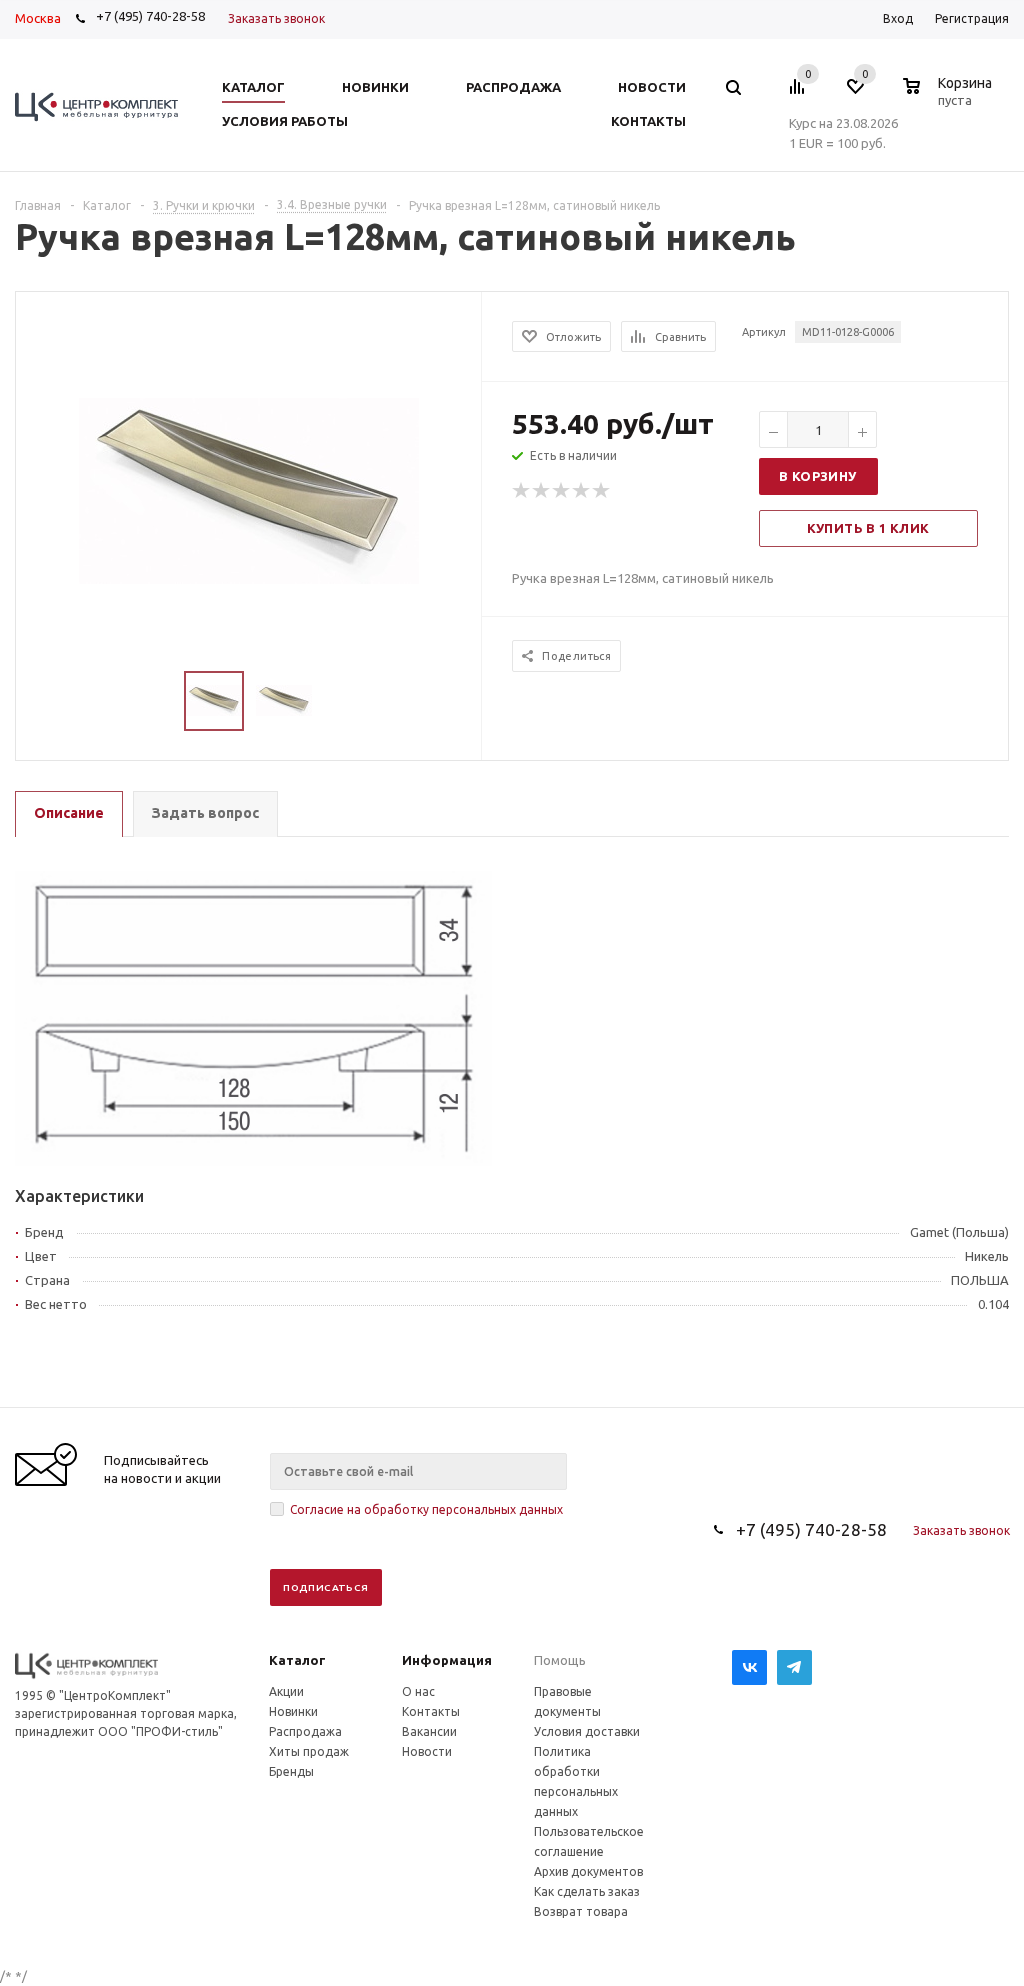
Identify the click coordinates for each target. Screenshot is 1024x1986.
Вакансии (429, 1731)
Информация (447, 1660)
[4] (582, 491)
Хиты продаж (309, 1751)
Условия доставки (587, 1731)
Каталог (297, 1660)
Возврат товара (581, 1911)
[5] (602, 491)
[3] (562, 491)
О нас (418, 1691)
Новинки (293, 1711)
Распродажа (305, 1731)
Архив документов (588, 1871)
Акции (286, 1691)
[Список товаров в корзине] (950, 97)
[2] (542, 491)
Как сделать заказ (587, 1891)
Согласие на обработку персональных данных (426, 1509)
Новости (427, 1751)
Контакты (431, 1711)
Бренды (291, 1771)
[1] (522, 491)
